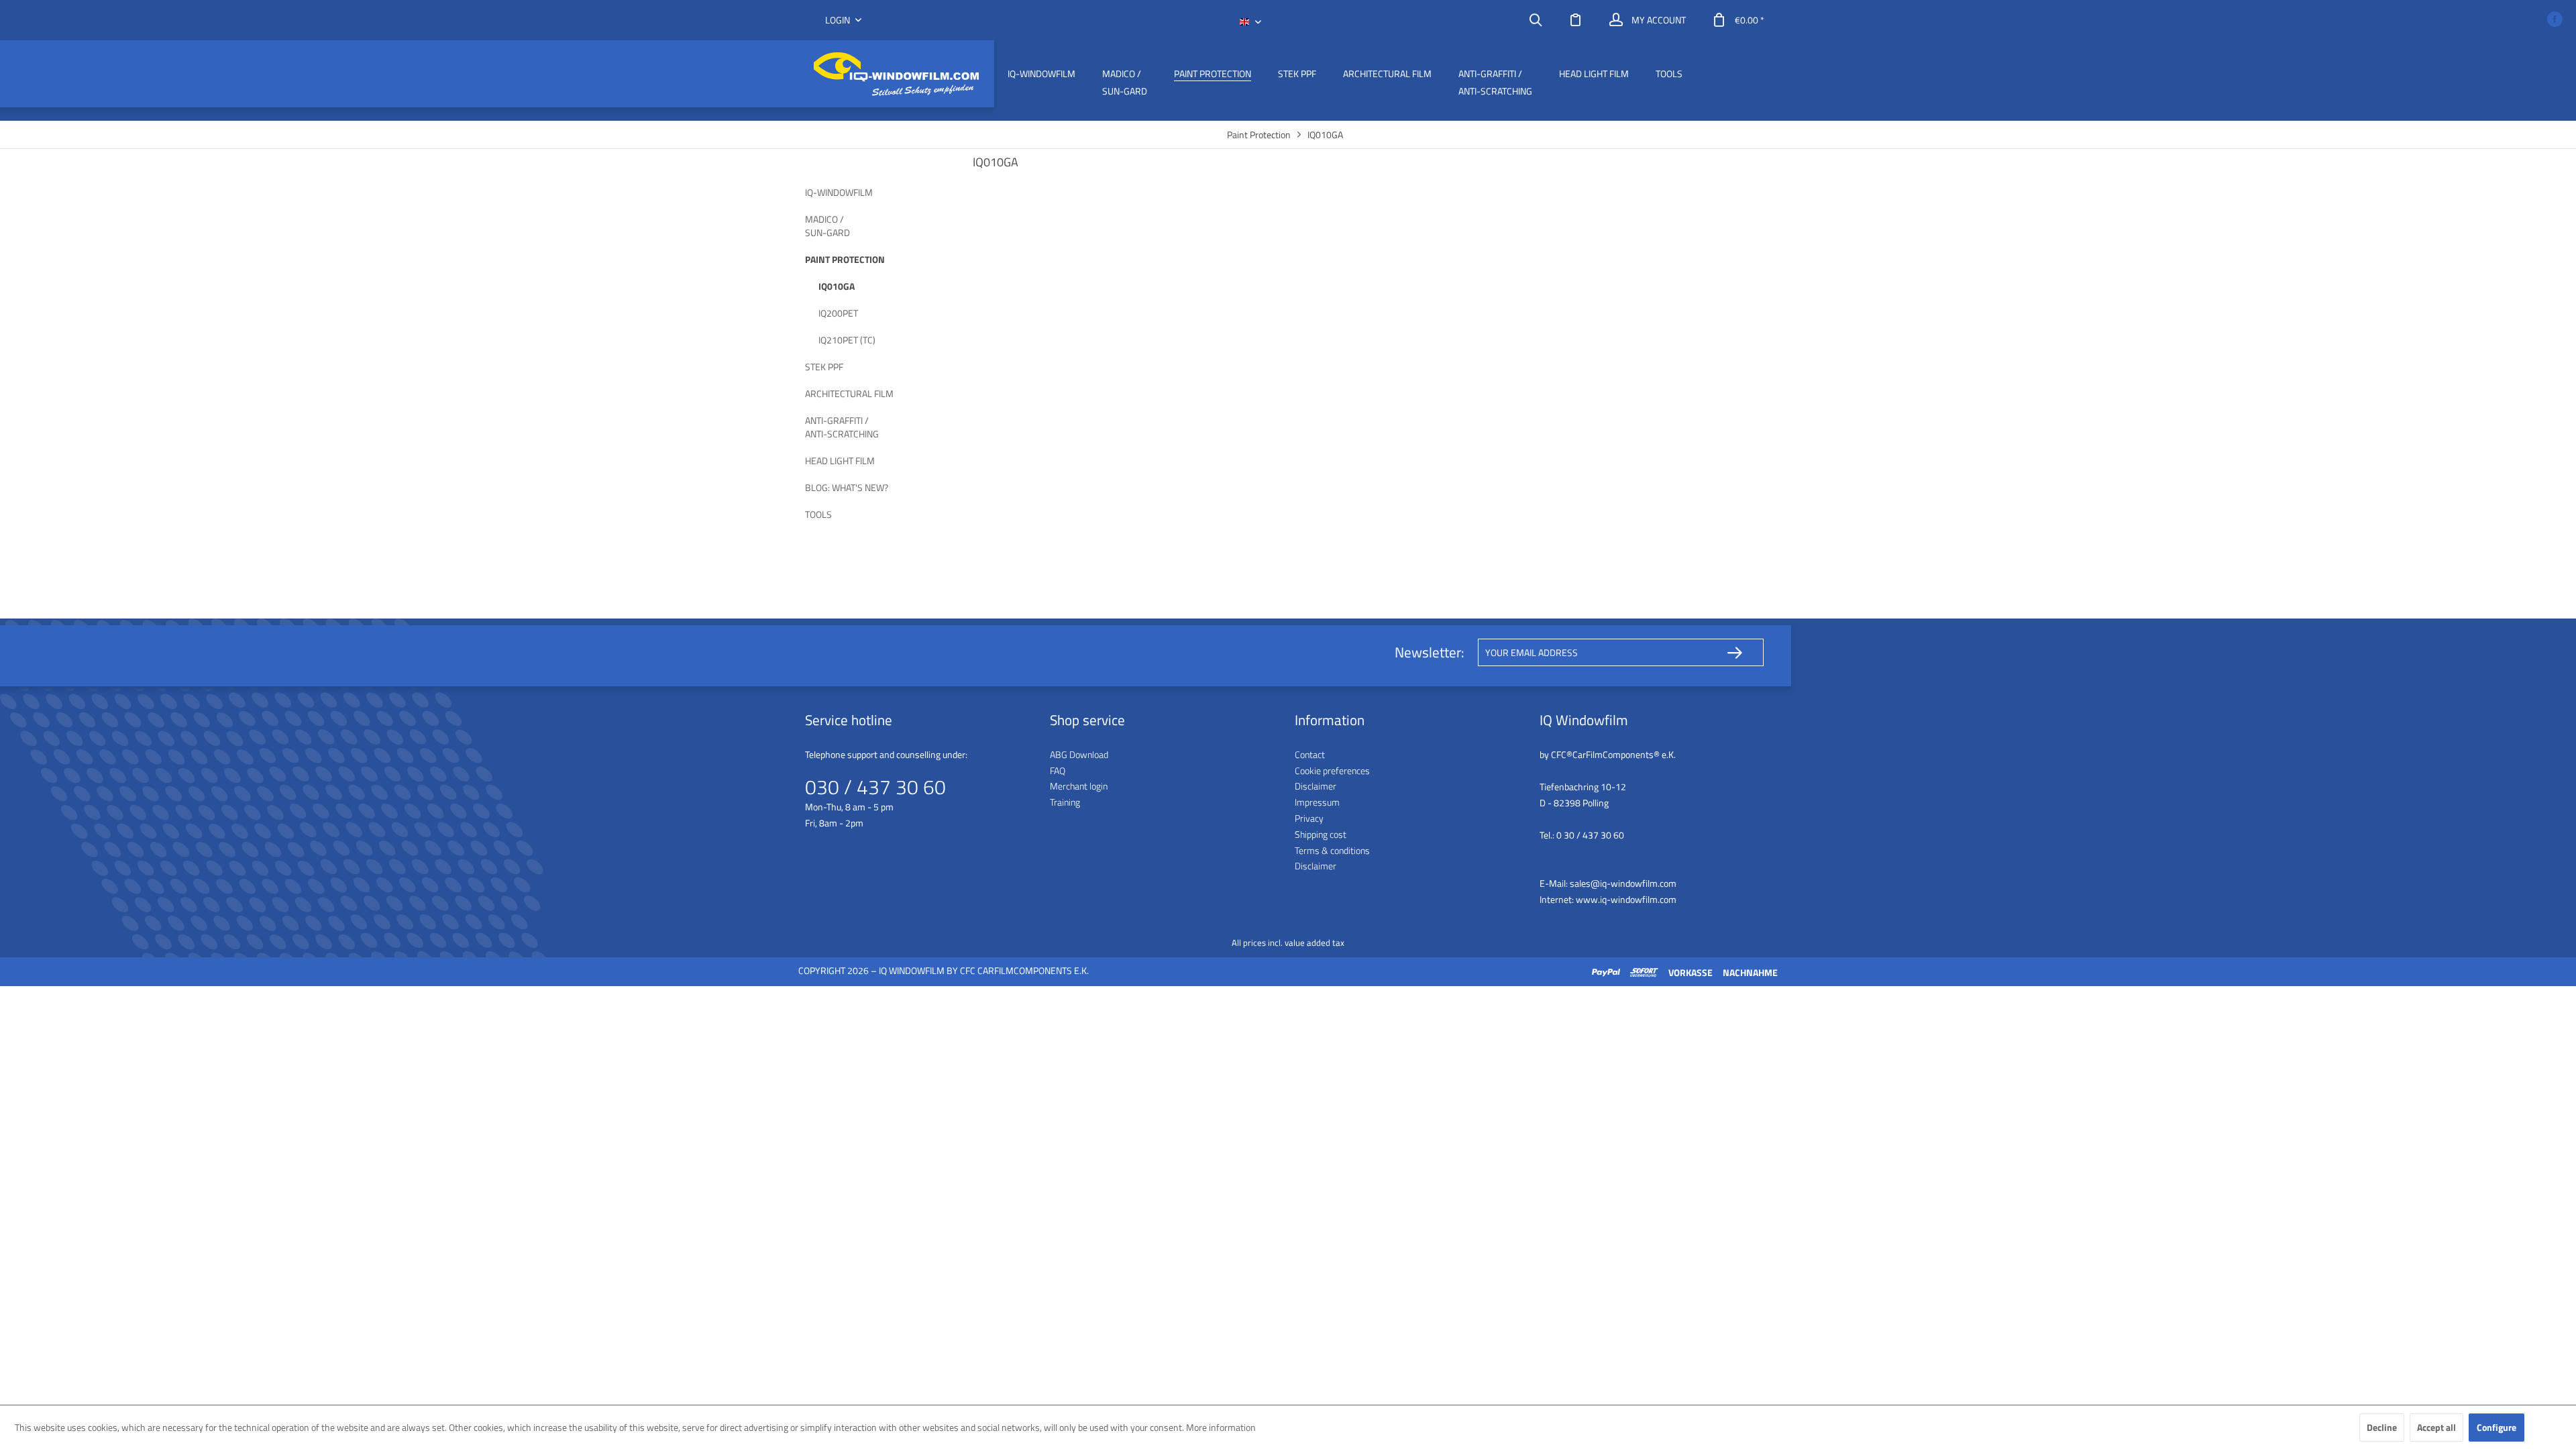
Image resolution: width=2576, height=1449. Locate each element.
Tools (818, 514)
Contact (1310, 754)
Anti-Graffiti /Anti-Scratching (842, 427)
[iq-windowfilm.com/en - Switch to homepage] (896, 74)
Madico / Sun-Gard (827, 226)
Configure (2497, 1427)
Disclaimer (1316, 786)
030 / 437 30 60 (875, 787)
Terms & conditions (1332, 850)
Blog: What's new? (847, 487)
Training (1065, 802)
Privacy (1309, 818)
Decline (2382, 1427)
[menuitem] (1536, 20)
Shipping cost (1321, 834)
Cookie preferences (1332, 770)
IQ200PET (838, 313)
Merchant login (1079, 786)
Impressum (1317, 802)
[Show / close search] (1536, 20)
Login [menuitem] (839, 20)
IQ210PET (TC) (847, 340)
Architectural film (849, 393)
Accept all (2436, 1427)
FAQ (1058, 770)
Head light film (840, 461)
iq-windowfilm (839, 192)
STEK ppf (824, 367)
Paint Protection (845, 259)
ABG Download (1079, 754)
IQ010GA (837, 286)
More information (1221, 1427)
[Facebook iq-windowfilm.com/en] (2555, 20)
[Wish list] (1576, 20)
